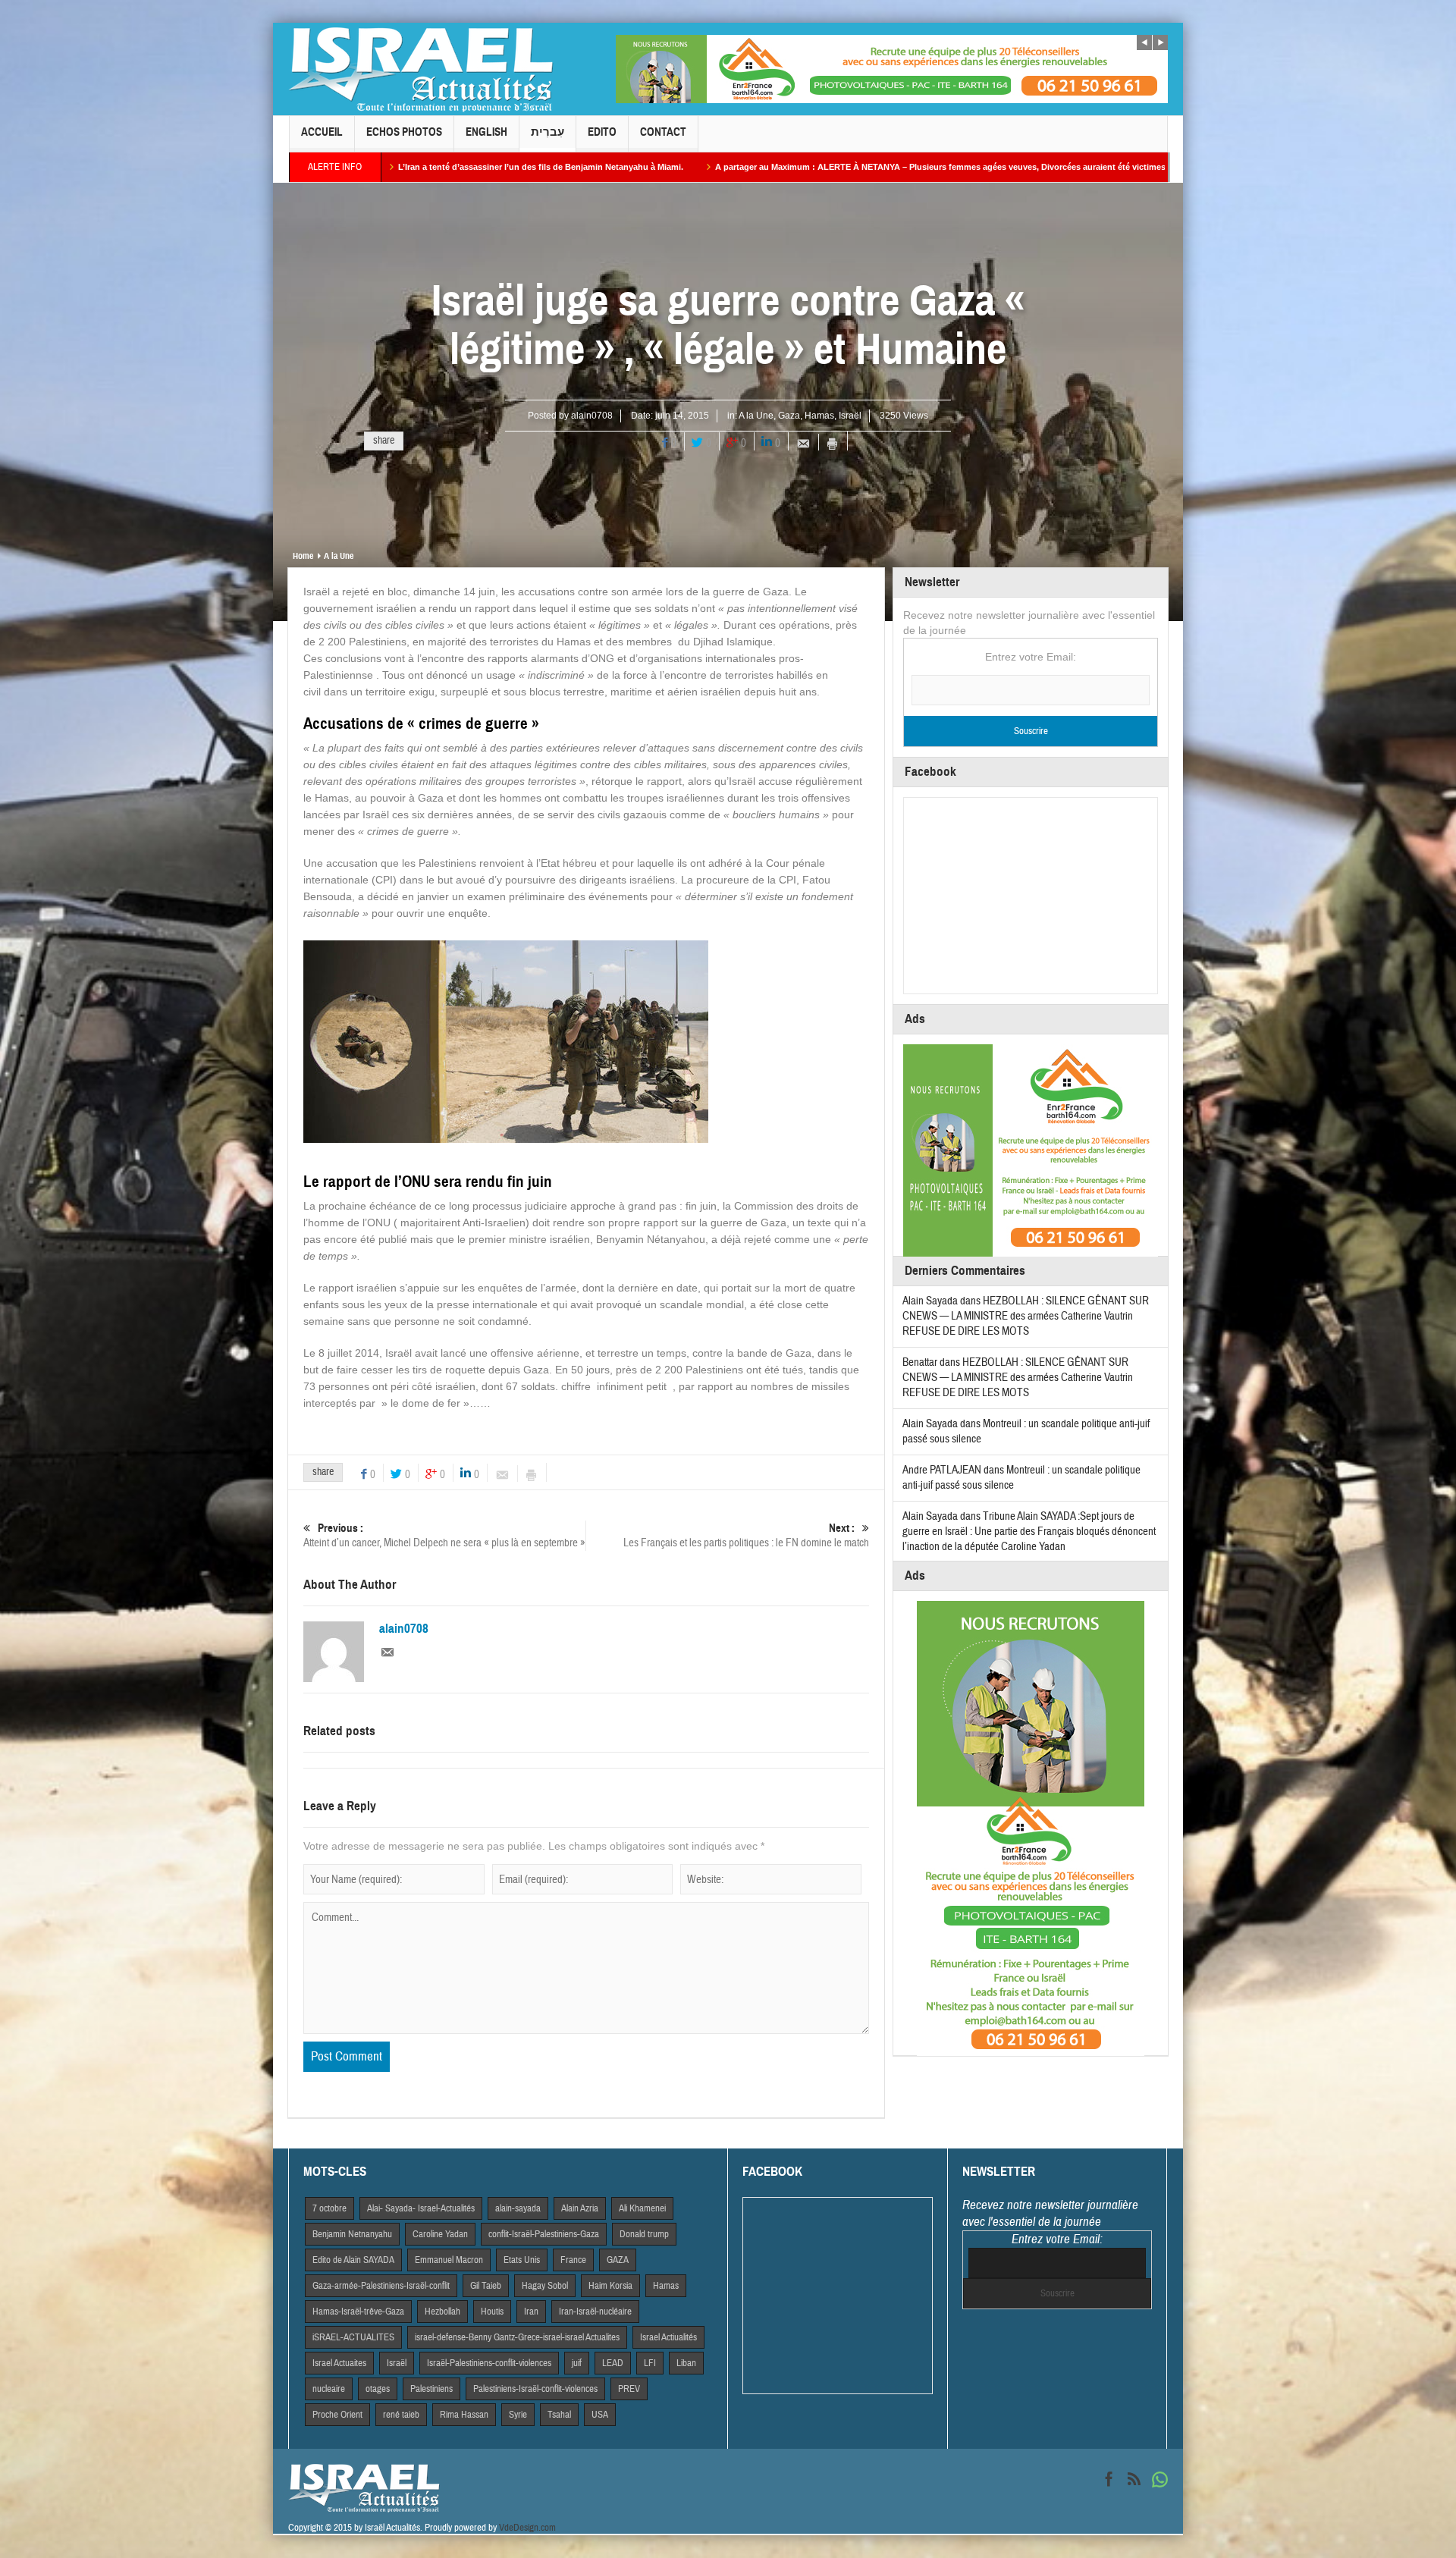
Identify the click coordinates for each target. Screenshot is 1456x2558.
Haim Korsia (610, 2286)
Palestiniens (431, 2389)
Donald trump (644, 2234)
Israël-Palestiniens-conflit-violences (489, 2363)
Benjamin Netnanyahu (352, 2234)
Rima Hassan (464, 2415)
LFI (650, 2363)
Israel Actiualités (668, 2337)
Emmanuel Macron (449, 2260)
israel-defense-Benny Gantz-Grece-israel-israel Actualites (517, 2337)
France (573, 2260)
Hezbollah (442, 2312)
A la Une (756, 416)
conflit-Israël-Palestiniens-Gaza (544, 2234)
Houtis (492, 2312)
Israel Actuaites (339, 2363)
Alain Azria (580, 2208)
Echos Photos (404, 132)
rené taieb (401, 2415)
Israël (850, 416)
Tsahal (559, 2415)
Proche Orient (337, 2415)
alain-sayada (518, 2208)
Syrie (518, 2415)
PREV (629, 2389)
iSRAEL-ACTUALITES (353, 2337)
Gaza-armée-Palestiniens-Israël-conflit (381, 2286)
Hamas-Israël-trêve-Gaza (358, 2312)
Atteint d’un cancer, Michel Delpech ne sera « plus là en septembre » (444, 1536)
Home (303, 556)
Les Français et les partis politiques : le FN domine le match (746, 1536)
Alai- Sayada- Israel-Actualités (421, 2208)
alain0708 (592, 416)
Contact (663, 132)
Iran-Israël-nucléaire (595, 2312)
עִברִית (548, 132)
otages (378, 2389)
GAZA (618, 2260)
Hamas (819, 416)
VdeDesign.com (527, 2528)
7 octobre (329, 2208)
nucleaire (329, 2389)
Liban (686, 2363)
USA (600, 2415)
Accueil (322, 132)
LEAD (613, 2363)
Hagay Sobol (545, 2286)
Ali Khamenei (642, 2208)
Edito (602, 132)
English (486, 132)
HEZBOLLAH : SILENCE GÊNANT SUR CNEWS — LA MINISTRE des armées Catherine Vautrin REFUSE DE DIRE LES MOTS (1026, 1316)
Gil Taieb (486, 2286)
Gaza (789, 416)
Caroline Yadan (440, 2234)
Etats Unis (522, 2260)
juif (577, 2363)
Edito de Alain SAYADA (353, 2260)
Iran (531, 2312)
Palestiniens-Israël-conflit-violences (535, 2389)
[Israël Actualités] (421, 69)
